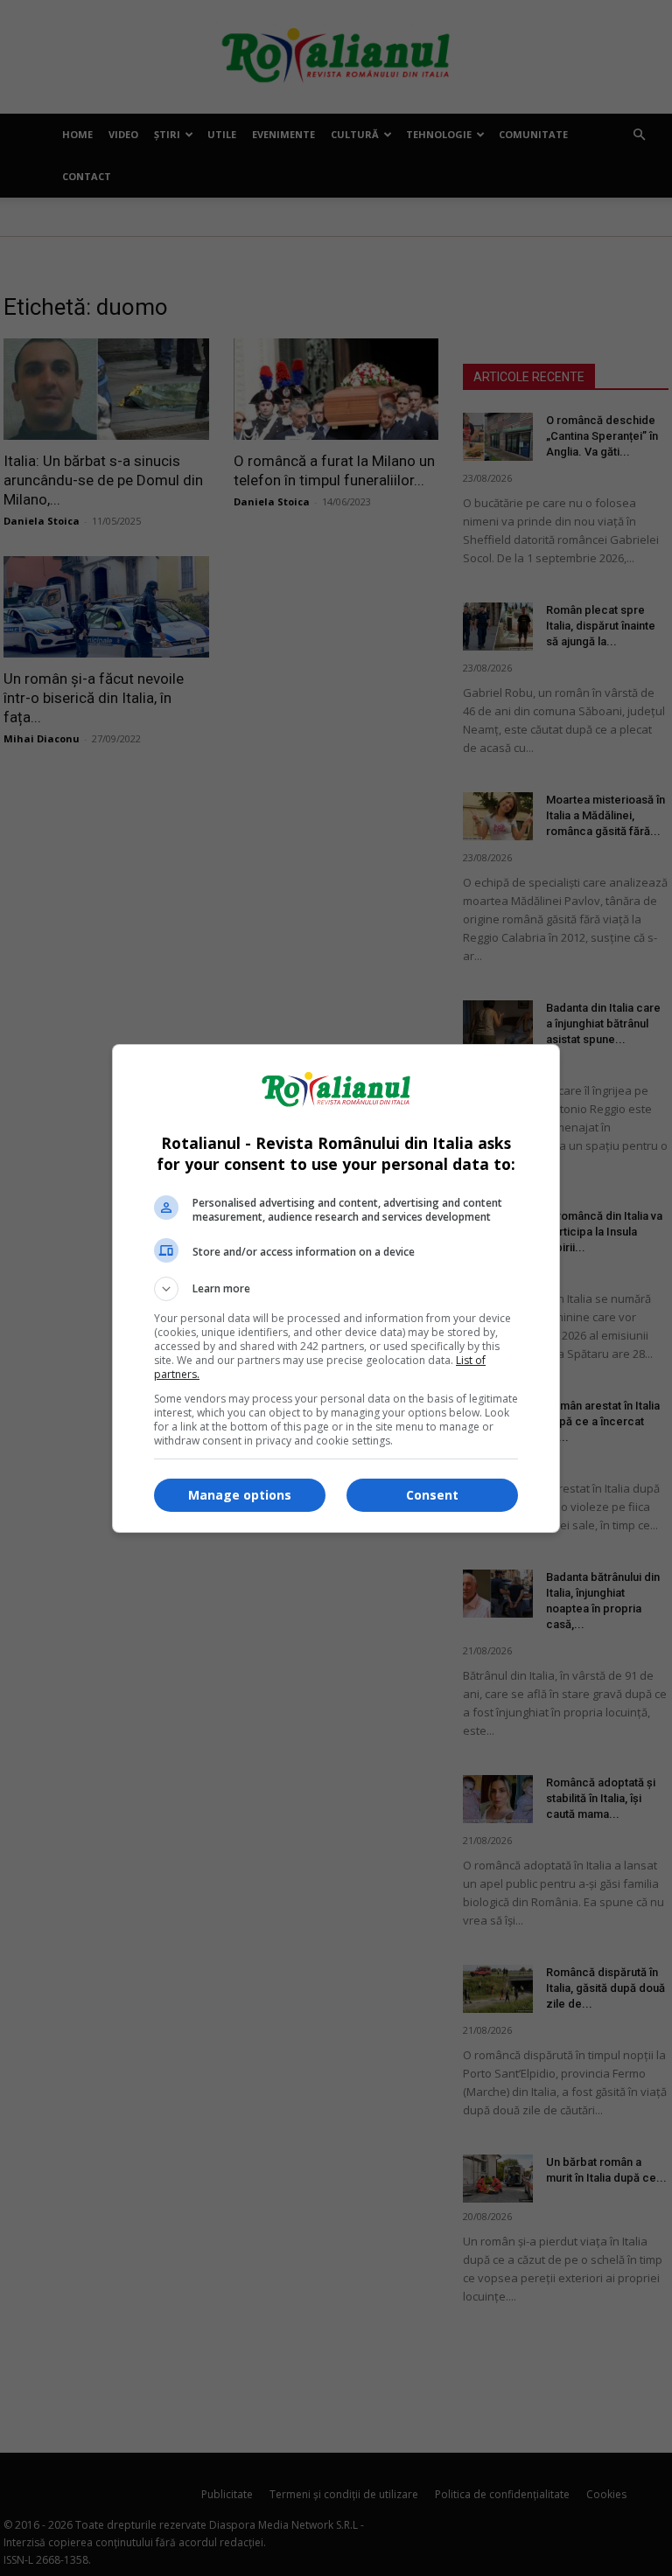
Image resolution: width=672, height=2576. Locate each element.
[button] (336, 1289)
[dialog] (336, 1288)
